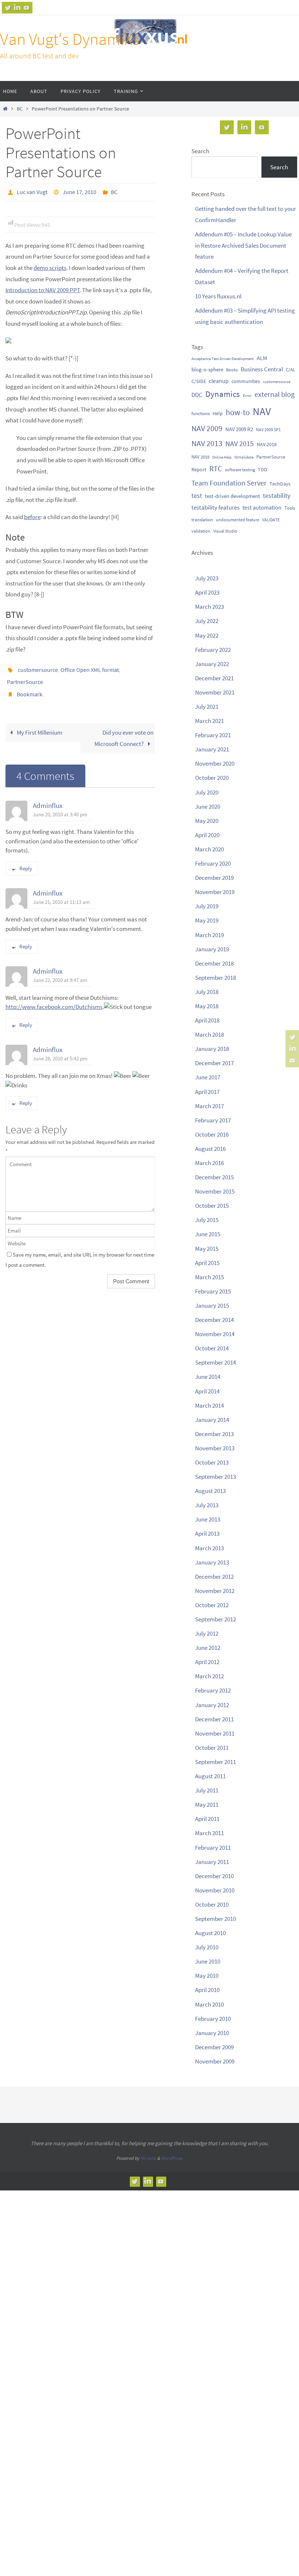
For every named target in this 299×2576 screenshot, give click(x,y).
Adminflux (48, 797)
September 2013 (215, 1477)
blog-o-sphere (207, 369)
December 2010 (214, 1876)
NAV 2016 (267, 444)
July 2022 (207, 621)
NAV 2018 (200, 457)
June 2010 (208, 1961)
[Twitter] (8, 8)
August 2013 (210, 1491)
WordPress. (172, 2158)
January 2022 (212, 664)
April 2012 (207, 1662)
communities (246, 381)
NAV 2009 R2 (239, 429)
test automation (262, 507)
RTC (216, 469)
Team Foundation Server (229, 483)
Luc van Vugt (32, 191)
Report (199, 469)
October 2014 (212, 1348)
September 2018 (215, 978)
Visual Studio (225, 531)
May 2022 (207, 635)
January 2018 (212, 1049)
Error (247, 395)
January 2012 (212, 1705)
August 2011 (210, 1776)
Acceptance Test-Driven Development (223, 359)
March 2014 (209, 1405)
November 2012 (215, 1591)
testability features (215, 507)
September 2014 (215, 1362)
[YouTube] (27, 8)
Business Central (262, 369)
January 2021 (212, 749)
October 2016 (212, 1134)
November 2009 (215, 2061)
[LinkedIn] (17, 8)
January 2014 (212, 1420)
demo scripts (50, 266)
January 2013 (212, 1562)
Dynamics (223, 394)
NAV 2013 (207, 443)
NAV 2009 (207, 428)
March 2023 (209, 607)
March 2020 (209, 849)
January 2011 (212, 1862)
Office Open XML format (90, 667)
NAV (262, 411)
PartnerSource (25, 677)
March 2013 (209, 1548)
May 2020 (207, 821)
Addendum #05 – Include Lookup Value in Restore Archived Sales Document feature (243, 245)
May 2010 (207, 1976)
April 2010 (207, 1990)
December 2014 (214, 1320)
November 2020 (215, 763)
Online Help (222, 457)
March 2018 (209, 1034)
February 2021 (213, 735)
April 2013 (207, 1533)
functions (201, 413)
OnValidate (244, 457)
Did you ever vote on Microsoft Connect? (124, 730)
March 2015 (209, 1277)
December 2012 (214, 1577)
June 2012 (208, 1648)
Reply (26, 860)
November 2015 (215, 1191)
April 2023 (207, 592)
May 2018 (207, 1006)
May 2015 (207, 1249)
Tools (290, 508)
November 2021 (215, 692)
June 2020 (208, 807)
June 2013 (208, 1519)
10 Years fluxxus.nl (218, 296)
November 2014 (215, 1334)
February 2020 (213, 863)
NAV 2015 (240, 444)
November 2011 (215, 1733)
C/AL (290, 370)
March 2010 (209, 2004)
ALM (262, 358)
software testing (240, 470)
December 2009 (214, 2047)
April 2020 (207, 835)
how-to (238, 412)
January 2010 (212, 2033)
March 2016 (209, 1163)
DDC (197, 395)
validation (201, 531)
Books (232, 370)
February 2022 (213, 650)
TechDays (280, 484)
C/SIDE (199, 381)
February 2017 (213, 1120)
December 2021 (214, 678)
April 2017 (207, 1092)
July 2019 (207, 906)
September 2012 (215, 1619)
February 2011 (213, 1848)
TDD (263, 469)
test (197, 496)
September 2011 (215, 1762)
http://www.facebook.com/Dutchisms (54, 999)
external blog (275, 394)
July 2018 (207, 992)
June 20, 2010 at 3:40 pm (60, 806)
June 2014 (208, 1377)
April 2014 (207, 1391)
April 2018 (207, 1020)
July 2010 (207, 1947)
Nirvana (148, 2158)
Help (218, 413)
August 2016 (210, 1149)
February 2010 (213, 2019)
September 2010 (215, 1919)
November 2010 (215, 1890)
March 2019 (209, 935)
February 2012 (213, 1690)
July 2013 (207, 1505)
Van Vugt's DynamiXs (70, 39)
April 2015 (207, 1263)
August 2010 (210, 1933)
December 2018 (214, 963)
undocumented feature (238, 520)
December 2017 (214, 1063)
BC (20, 109)
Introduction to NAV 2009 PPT (43, 288)
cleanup (219, 381)
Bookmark (30, 687)
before (32, 515)
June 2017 (208, 1077)
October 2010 (212, 1904)
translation (202, 519)
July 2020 (207, 792)
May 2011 (207, 1805)
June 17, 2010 (79, 191)
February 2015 (213, 1291)
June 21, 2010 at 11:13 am (61, 894)
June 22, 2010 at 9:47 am (60, 972)
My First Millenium (39, 724)
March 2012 (209, 1676)
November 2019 (215, 892)
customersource (38, 667)
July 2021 (207, 707)
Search (200, 151)
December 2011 (214, 1719)
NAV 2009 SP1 (268, 430)
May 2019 (207, 920)
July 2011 (207, 1790)
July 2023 (207, 578)
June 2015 (208, 1234)
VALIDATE (271, 520)
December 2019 (214, 878)
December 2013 (214, 1434)
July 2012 (207, 1633)
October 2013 (212, 1462)
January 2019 (212, 949)
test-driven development (232, 496)
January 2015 (212, 1306)
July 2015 (207, 1220)
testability (277, 496)
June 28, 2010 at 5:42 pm (60, 1050)
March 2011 (209, 1833)
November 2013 (215, 1448)
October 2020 (212, 778)
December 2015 (214, 1177)
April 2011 (207, 1819)
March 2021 (209, 721)
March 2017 (209, 1106)
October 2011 (212, 1748)
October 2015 (212, 1206)
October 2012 (212, 1605)
